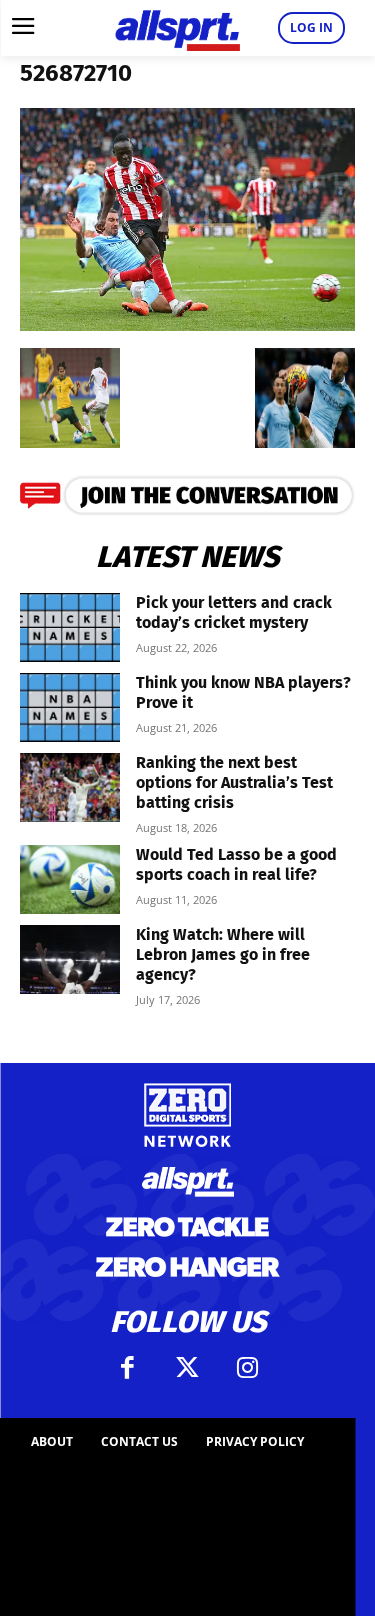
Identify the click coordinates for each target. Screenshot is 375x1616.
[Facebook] (128, 1368)
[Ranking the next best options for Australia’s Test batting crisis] (70, 787)
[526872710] (187, 324)
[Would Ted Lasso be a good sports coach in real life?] (70, 879)
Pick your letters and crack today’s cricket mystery (234, 612)
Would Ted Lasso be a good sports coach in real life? (236, 864)
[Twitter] (188, 1368)
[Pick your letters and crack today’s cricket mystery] (70, 627)
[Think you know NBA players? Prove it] (70, 707)
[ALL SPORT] (177, 28)
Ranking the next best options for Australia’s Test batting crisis (234, 782)
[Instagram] (248, 1368)
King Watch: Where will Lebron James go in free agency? (223, 954)
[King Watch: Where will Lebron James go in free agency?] (70, 959)
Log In (311, 27)
